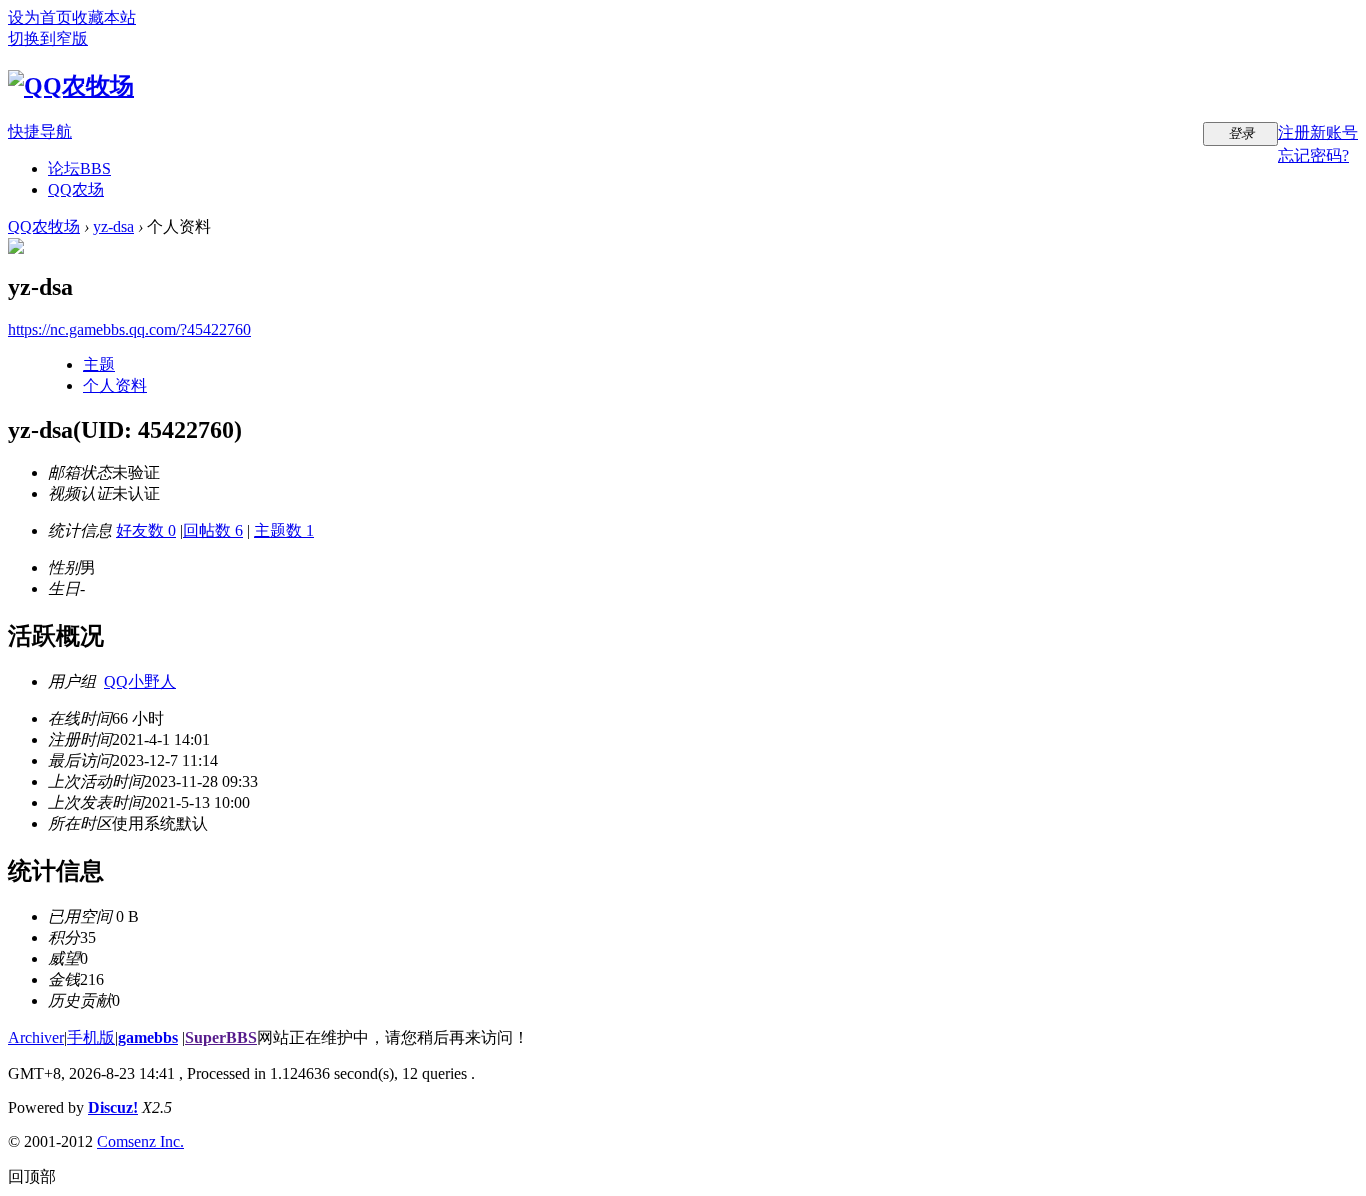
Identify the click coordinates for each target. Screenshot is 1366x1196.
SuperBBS (221, 1037)
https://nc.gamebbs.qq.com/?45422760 (129, 329)
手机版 (91, 1037)
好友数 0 (146, 530)
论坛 (79, 168)
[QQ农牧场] (71, 86)
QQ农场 (76, 189)
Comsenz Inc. (140, 1141)
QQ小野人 (140, 681)
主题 (99, 364)
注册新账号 (1318, 132)
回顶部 (32, 1176)
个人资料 (115, 385)
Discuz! (113, 1107)
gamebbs (148, 1037)
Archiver (36, 1037)
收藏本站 (104, 17)
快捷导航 (40, 131)
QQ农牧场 (44, 226)
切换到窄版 (48, 38)
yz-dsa (113, 226)
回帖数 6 (213, 530)
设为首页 (40, 17)
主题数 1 (284, 530)
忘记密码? (1313, 155)
